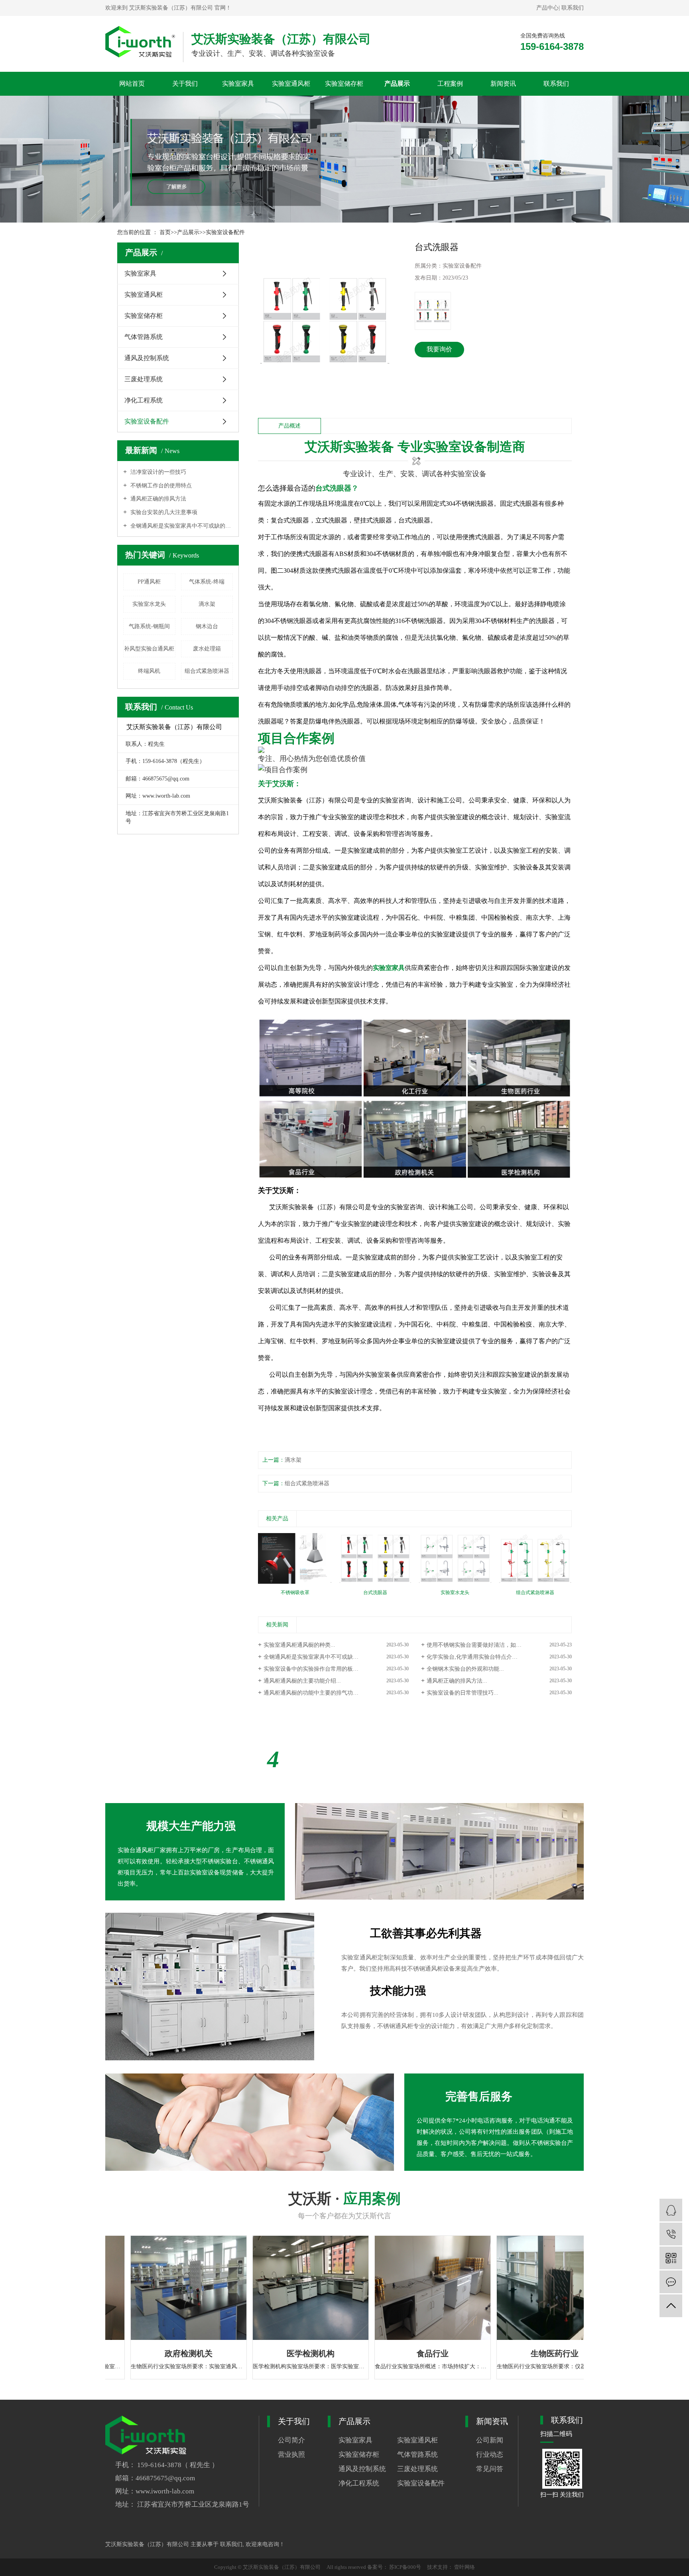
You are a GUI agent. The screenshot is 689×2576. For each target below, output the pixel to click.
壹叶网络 (464, 2567)
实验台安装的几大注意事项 (163, 512)
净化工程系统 (144, 400)
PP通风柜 (149, 582)
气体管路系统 (144, 337)
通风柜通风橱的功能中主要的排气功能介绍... (319, 1693)
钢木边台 (207, 626)
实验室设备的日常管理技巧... (463, 1693)
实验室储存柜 (344, 84)
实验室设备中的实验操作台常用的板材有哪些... (322, 1669)
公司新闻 (490, 2440)
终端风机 (149, 671)
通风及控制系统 (147, 358)
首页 (165, 232)
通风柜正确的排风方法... (457, 1681)
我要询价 (439, 349)
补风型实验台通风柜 (149, 649)
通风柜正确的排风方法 (157, 499)
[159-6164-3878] (671, 2234)
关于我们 (185, 84)
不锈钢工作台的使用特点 (160, 486)
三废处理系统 (144, 379)
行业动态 (490, 2455)
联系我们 (573, 8)
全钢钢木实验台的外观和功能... (465, 1669)
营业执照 (291, 2455)
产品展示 (397, 84)
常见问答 (490, 2469)
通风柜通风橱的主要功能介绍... (302, 1681)
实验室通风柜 (291, 84)
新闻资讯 (503, 84)
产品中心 (547, 8)
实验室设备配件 (225, 232)
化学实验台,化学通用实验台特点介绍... (474, 1657)
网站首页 (132, 84)
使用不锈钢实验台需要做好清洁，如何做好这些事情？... (496, 1645)
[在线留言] (671, 2282)
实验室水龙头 (149, 604)
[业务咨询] (671, 2210)
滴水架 (207, 604)
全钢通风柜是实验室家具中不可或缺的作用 (181, 526)
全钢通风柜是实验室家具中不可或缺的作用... (319, 1657)
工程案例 (450, 84)
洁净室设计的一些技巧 (157, 472)
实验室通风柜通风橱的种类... (299, 1645)
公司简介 (291, 2440)
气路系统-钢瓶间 (149, 626)
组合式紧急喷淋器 (207, 671)
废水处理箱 (207, 649)
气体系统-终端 (207, 582)
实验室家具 (238, 84)
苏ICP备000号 (406, 2567)
